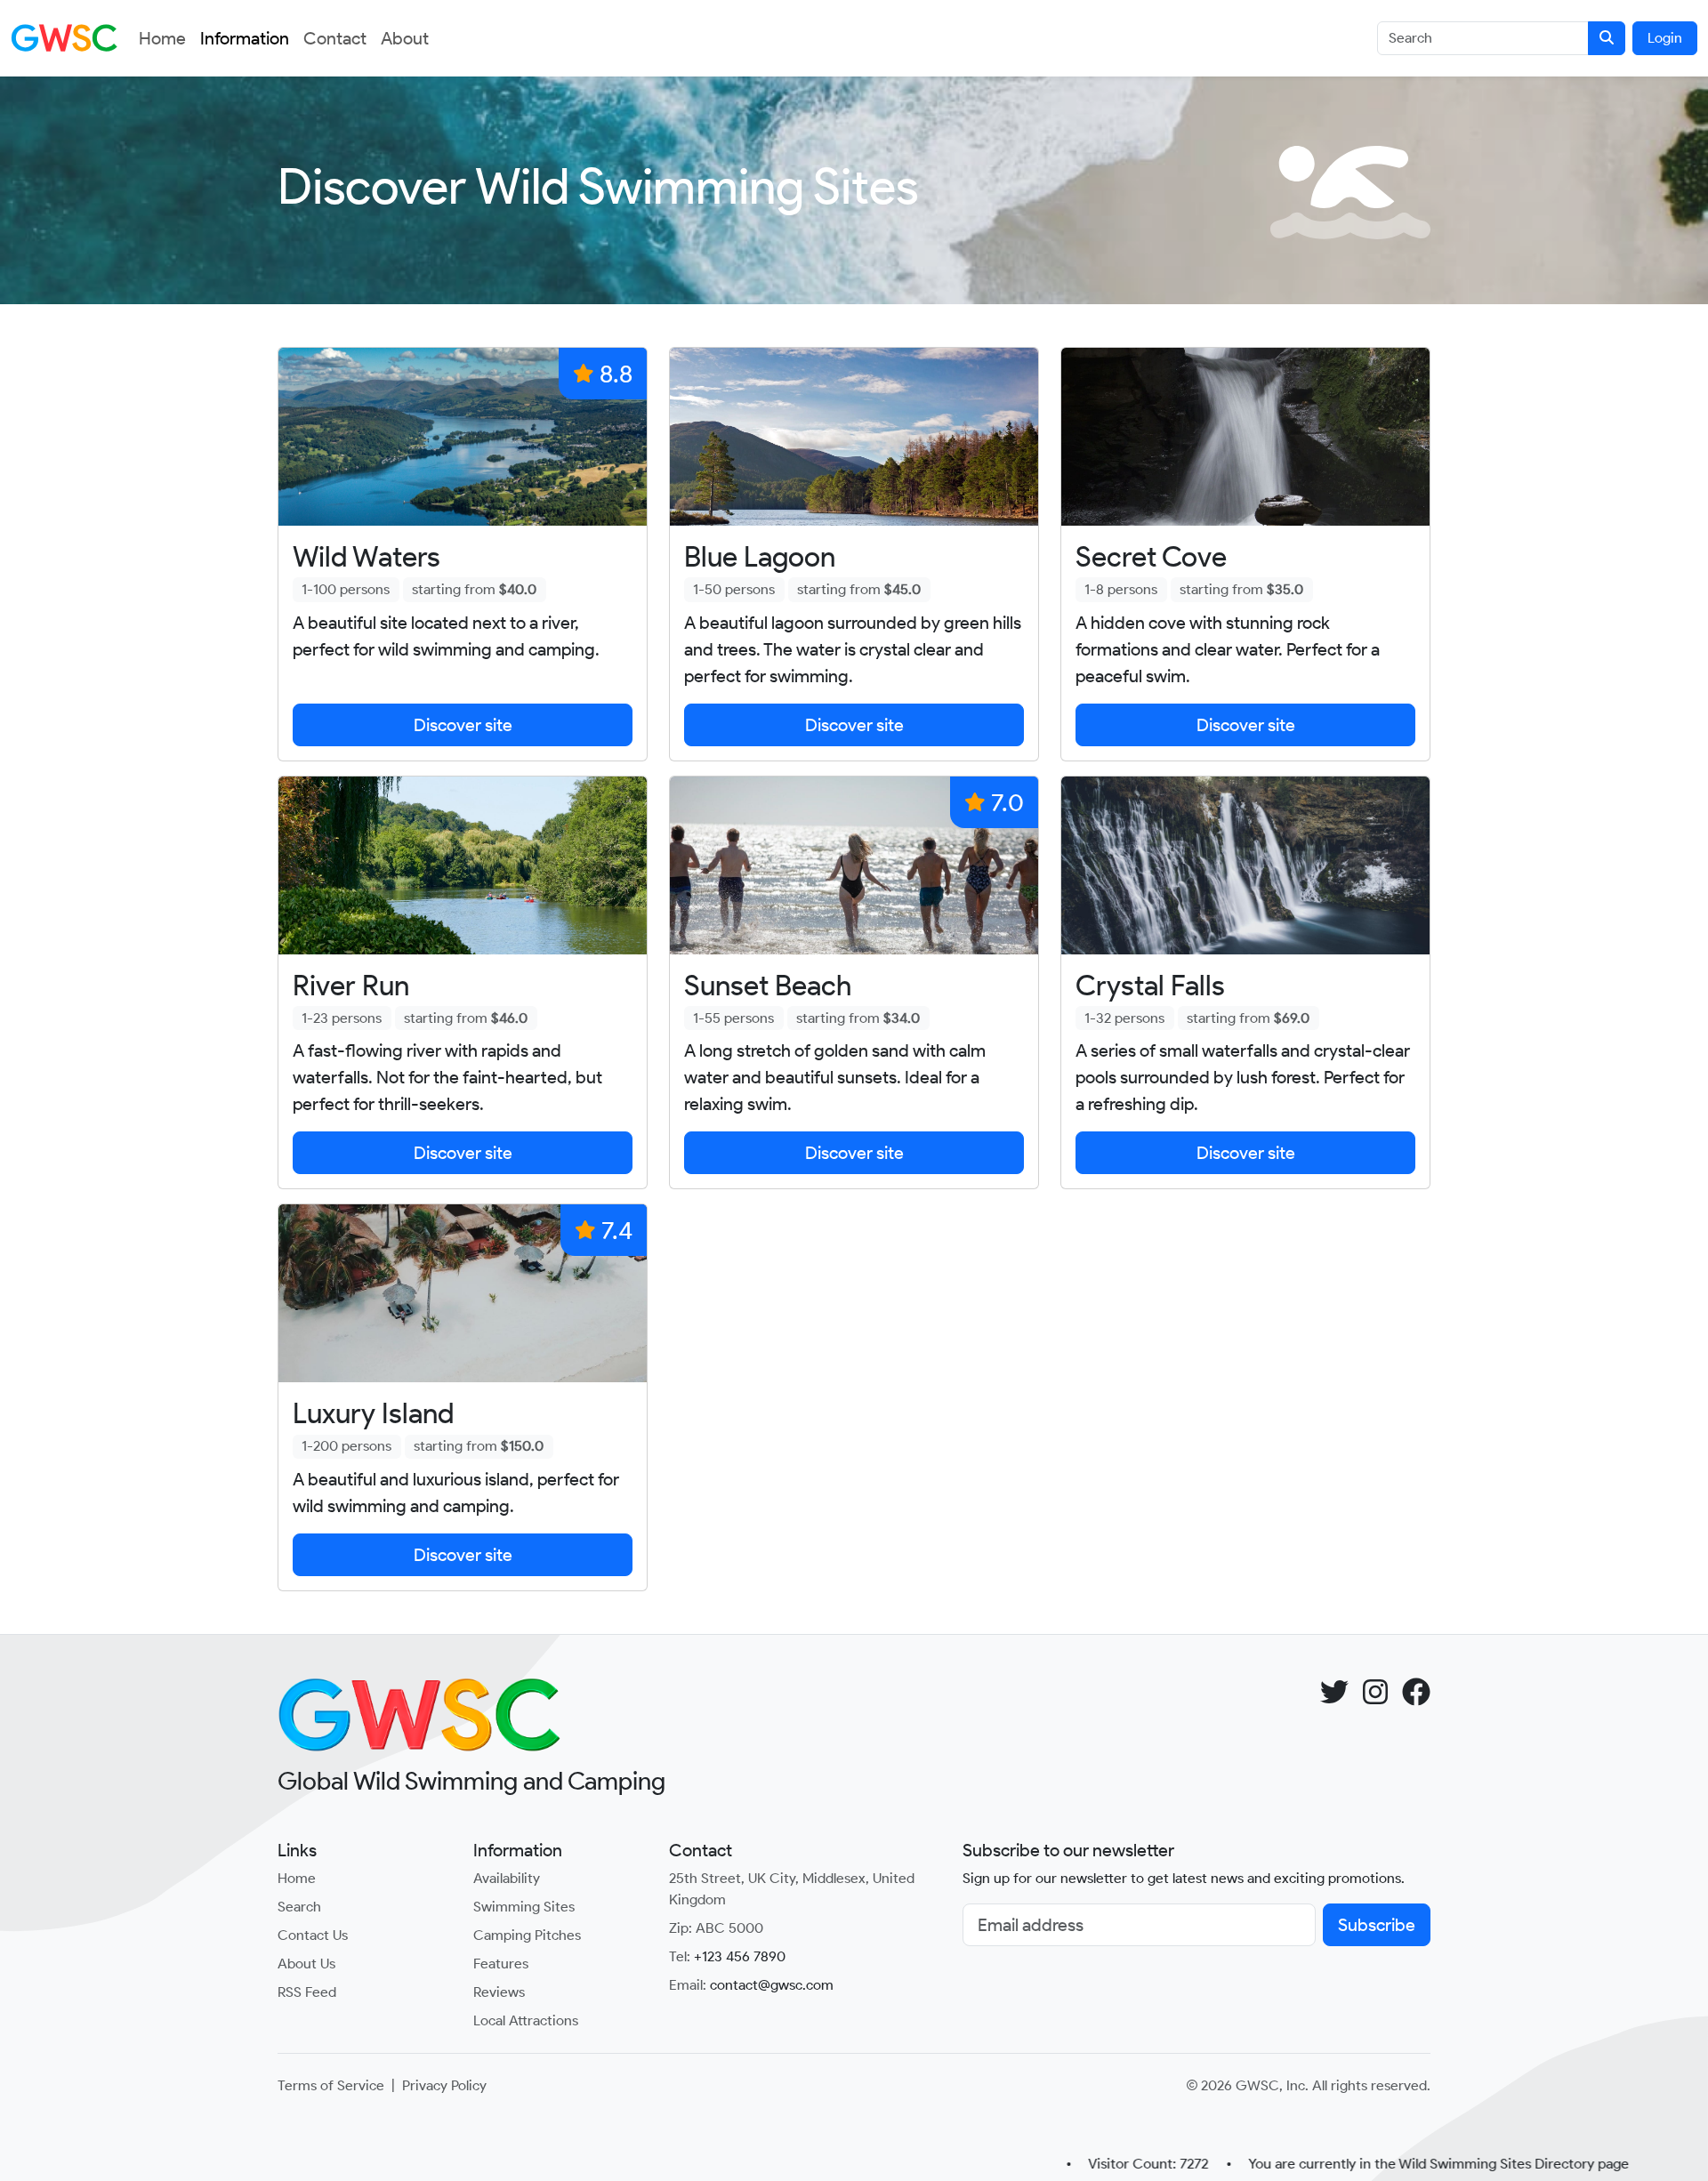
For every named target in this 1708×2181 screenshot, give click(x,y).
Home (162, 38)
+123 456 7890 (740, 1956)
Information (245, 38)
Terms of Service (331, 2085)
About (405, 38)
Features (501, 1964)
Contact (335, 38)
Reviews (499, 1992)
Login (1665, 38)
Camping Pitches (527, 1935)
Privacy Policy (444, 2085)
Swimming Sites (524, 1907)
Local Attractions (526, 2020)
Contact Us (313, 1935)
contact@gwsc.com (772, 1985)
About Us (306, 1964)
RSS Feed (307, 1992)
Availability (507, 1878)
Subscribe (1377, 1925)
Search (299, 1907)
